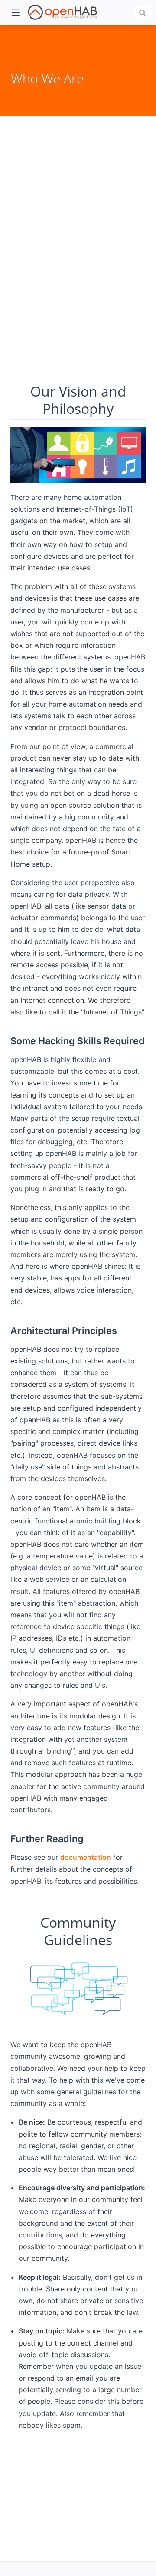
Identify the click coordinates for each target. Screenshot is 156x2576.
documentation (86, 1857)
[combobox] (143, 13)
